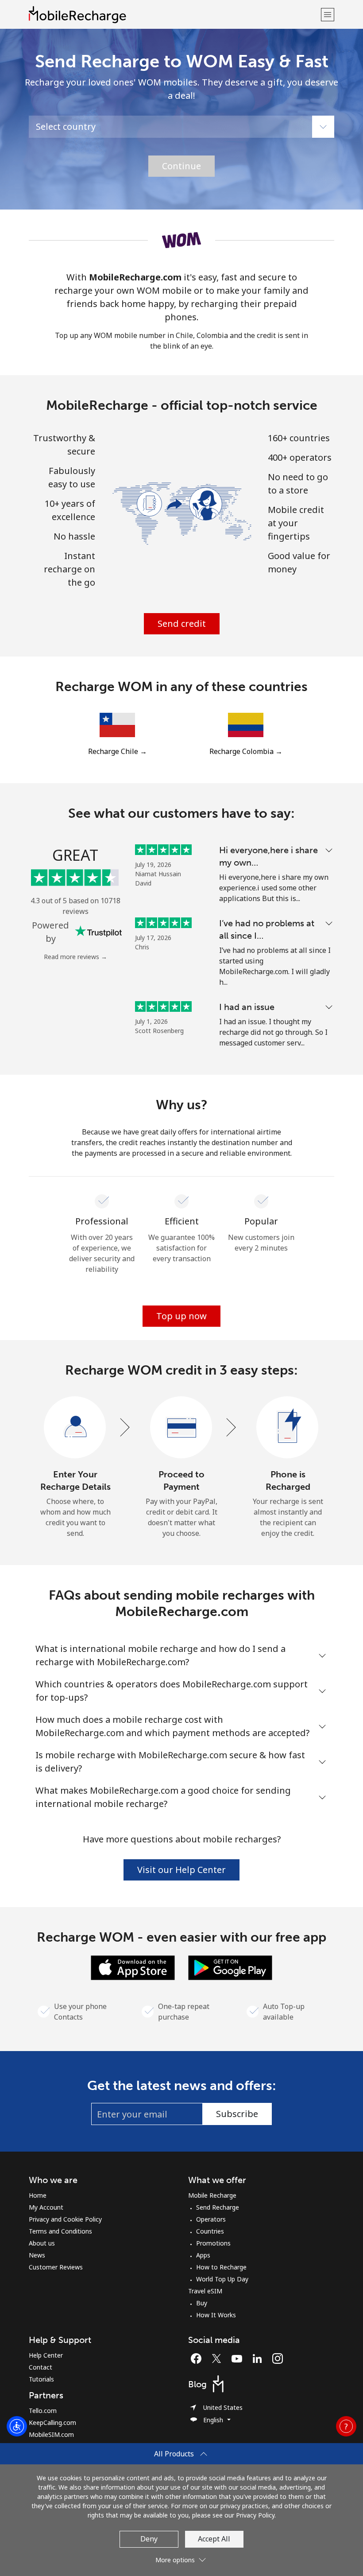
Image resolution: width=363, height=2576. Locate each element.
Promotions (213, 2243)
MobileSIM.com (51, 2434)
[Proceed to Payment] (181, 1428)
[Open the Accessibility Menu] (17, 2426)
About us (42, 2243)
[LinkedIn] (259, 2358)
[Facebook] (198, 2358)
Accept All (214, 2539)
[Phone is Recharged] (288, 1428)
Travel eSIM (205, 2291)
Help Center (46, 2355)
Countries (210, 2231)
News (37, 2255)
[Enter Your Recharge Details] (75, 1428)
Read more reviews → (75, 957)
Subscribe (237, 2114)
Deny (149, 2539)
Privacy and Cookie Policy (65, 2219)
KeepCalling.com (52, 2423)
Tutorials (41, 2379)
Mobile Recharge (212, 2195)
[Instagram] (278, 2358)
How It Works (216, 2315)
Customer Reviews (56, 2267)
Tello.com (43, 2411)
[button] (328, 14)
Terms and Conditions (60, 2231)
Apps (203, 2255)
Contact (41, 2367)
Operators (211, 2219)
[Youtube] (239, 2358)
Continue (181, 166)
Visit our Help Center (181, 1870)
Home (38, 2195)
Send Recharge (218, 2207)
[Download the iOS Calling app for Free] (133, 1967)
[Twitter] (219, 2358)
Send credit (182, 624)
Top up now (181, 1316)
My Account (46, 2207)
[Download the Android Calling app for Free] (230, 1967)
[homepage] (174, 14)
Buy (202, 2303)
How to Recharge (221, 2267)
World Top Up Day (222, 2279)
